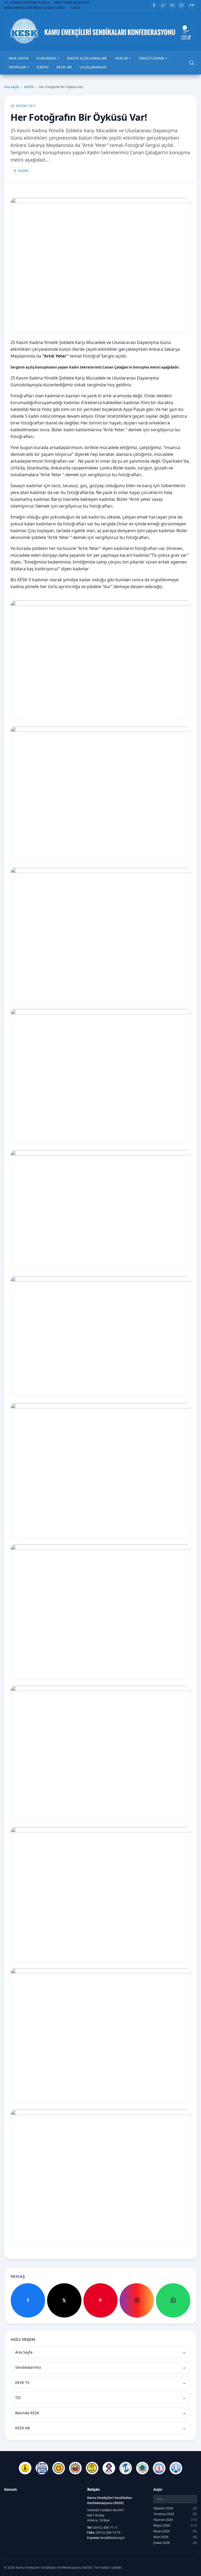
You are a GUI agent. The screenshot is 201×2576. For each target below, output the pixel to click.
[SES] (126, 2468)
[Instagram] (181, 5)
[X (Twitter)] (163, 5)
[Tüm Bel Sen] (159, 2468)
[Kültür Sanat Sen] (109, 2468)
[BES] (25, 2468)
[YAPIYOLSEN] (176, 2468)
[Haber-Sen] (92, 2468)
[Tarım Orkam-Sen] (142, 2468)
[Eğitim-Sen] (59, 2468)
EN (192, 5)
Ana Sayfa (12, 87)
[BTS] (42, 2468)
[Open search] (192, 63)
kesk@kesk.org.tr (113, 2538)
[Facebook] (154, 5)
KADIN (29, 87)
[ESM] (75, 2468)
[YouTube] (172, 5)
